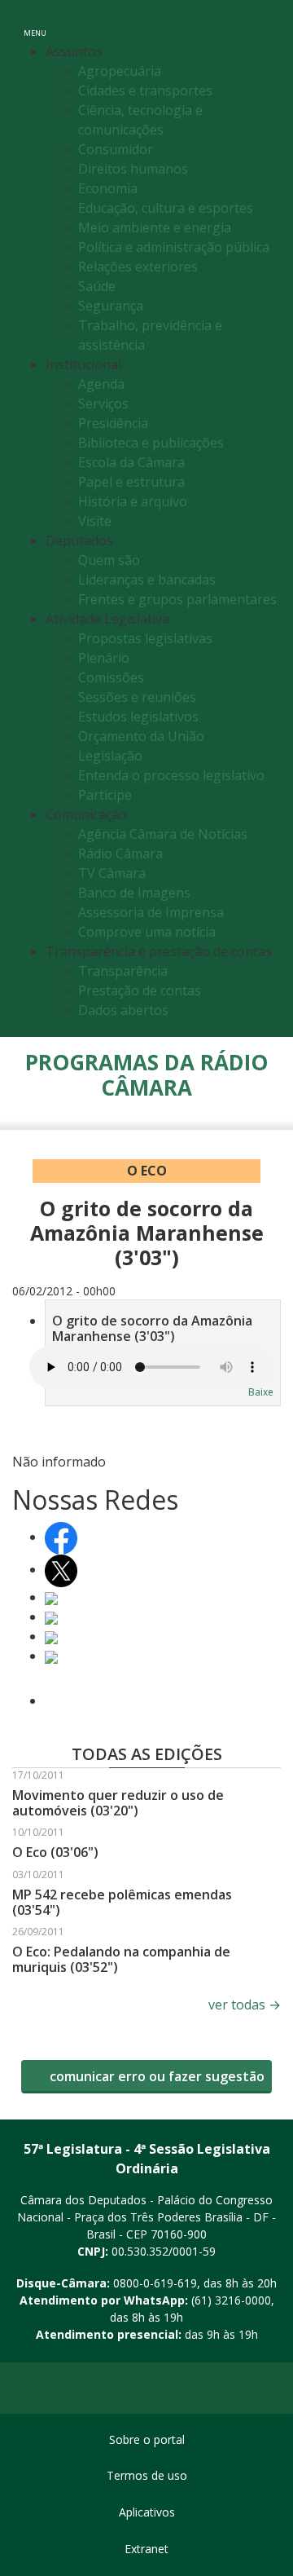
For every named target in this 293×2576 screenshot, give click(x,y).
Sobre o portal (147, 2439)
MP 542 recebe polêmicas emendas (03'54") (122, 1902)
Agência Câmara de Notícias (163, 834)
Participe (105, 795)
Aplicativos (147, 2512)
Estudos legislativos (138, 717)
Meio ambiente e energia (155, 227)
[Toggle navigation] (263, 23)
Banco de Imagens (134, 893)
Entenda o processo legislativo (171, 775)
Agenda (101, 384)
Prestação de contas (140, 990)
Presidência (113, 423)
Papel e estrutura (131, 482)
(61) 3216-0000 (231, 2300)
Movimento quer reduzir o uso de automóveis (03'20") (118, 1803)
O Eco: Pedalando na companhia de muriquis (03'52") (121, 1959)
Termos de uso (147, 2475)
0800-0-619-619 (155, 2283)
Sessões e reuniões (137, 697)
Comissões (111, 677)
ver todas (245, 2005)
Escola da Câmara (131, 462)
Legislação (110, 756)
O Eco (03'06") (55, 1852)
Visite (95, 521)
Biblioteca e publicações (151, 443)
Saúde (97, 286)
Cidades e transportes (145, 90)
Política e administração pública (174, 247)
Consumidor (116, 149)
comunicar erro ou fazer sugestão (155, 2076)
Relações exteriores (138, 267)
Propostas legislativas (145, 638)
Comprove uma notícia (147, 932)
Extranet (146, 2549)
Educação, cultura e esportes (166, 208)
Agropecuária (120, 71)
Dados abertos (123, 1010)
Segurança (111, 306)
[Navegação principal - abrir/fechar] (35, 22)
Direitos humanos (133, 169)
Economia (108, 188)
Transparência (123, 971)
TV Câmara (112, 873)
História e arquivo (133, 501)
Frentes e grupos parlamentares (177, 599)
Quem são (109, 560)
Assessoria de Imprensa (151, 912)
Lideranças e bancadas (147, 580)
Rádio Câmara (120, 854)
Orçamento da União (141, 736)
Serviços (103, 404)
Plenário (104, 658)
